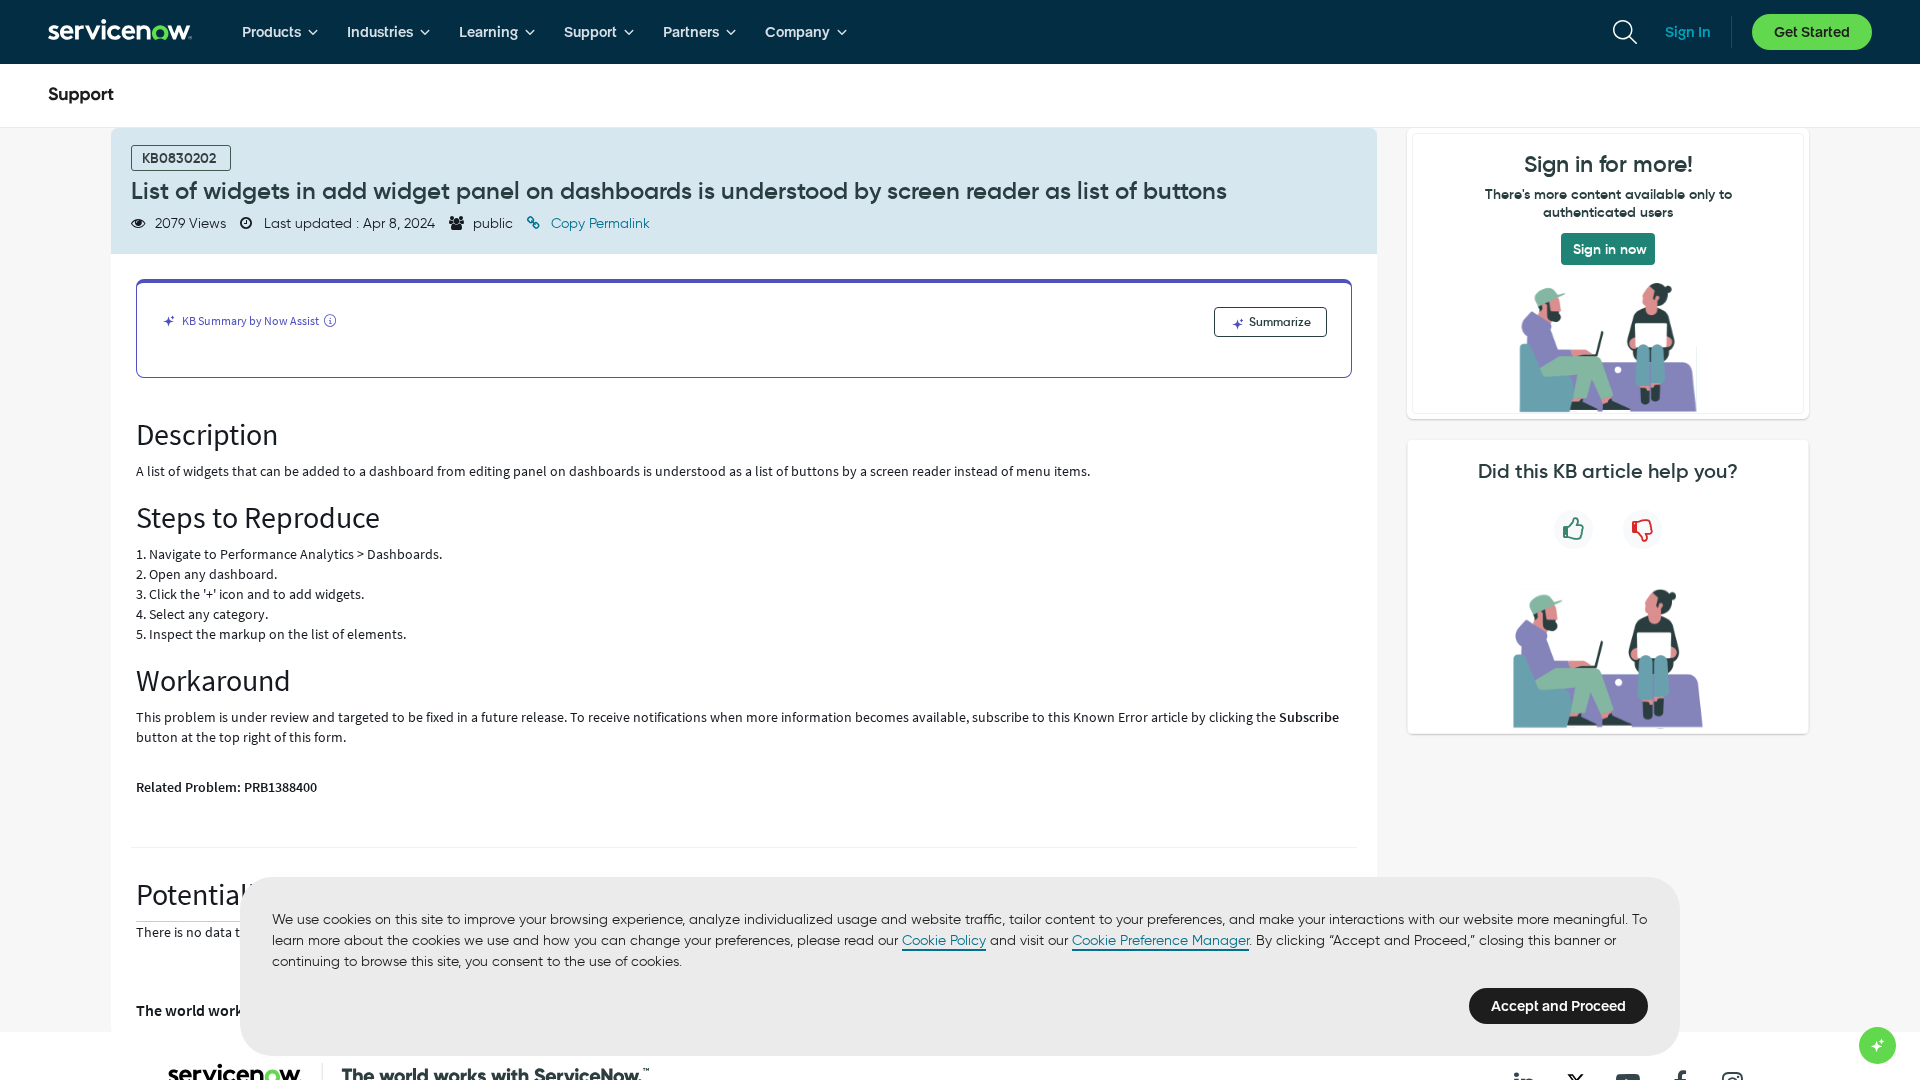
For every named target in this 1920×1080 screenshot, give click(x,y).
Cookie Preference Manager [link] (1160, 940)
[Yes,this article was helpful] (1573, 529)
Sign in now (1610, 249)
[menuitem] (280, 32)
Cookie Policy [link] (944, 940)
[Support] (81, 96)
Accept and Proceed (1558, 1006)
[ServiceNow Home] (120, 32)
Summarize (1278, 321)
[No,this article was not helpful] (1642, 529)
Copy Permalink (598, 223)
